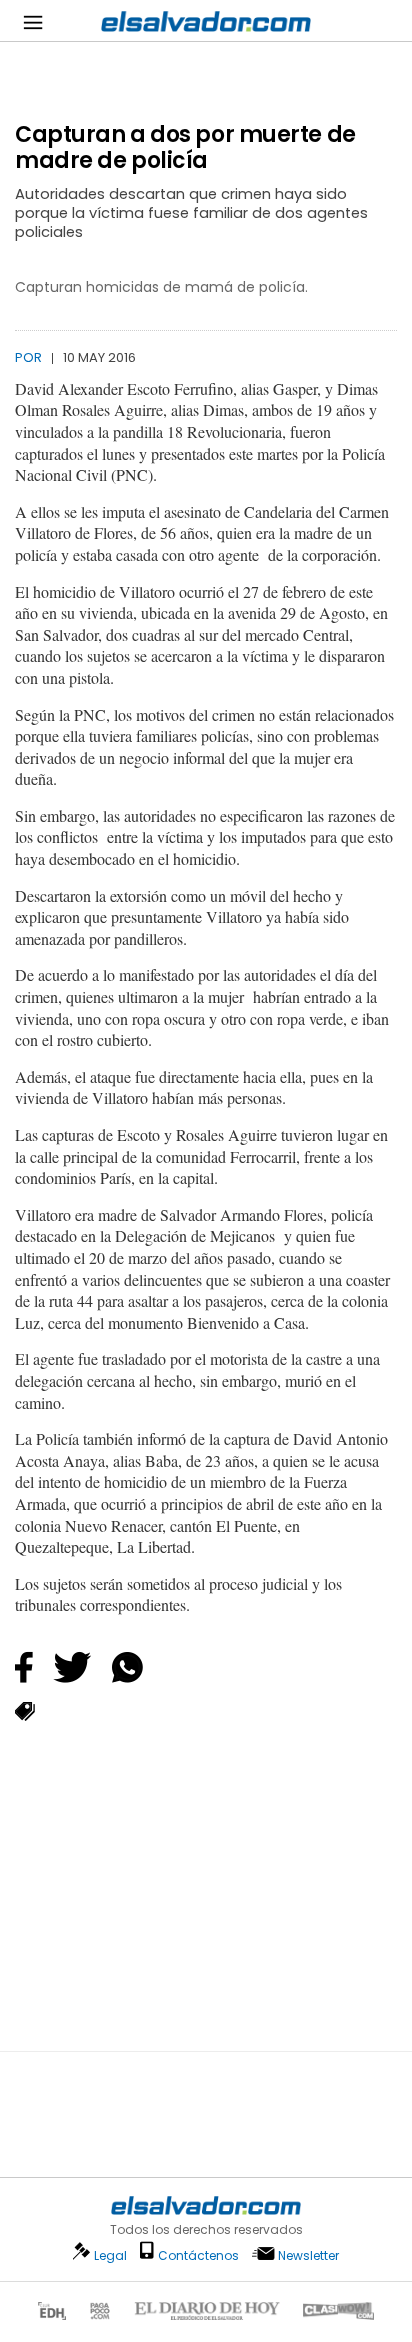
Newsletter (308, 2255)
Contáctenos (198, 2255)
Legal (110, 2255)
